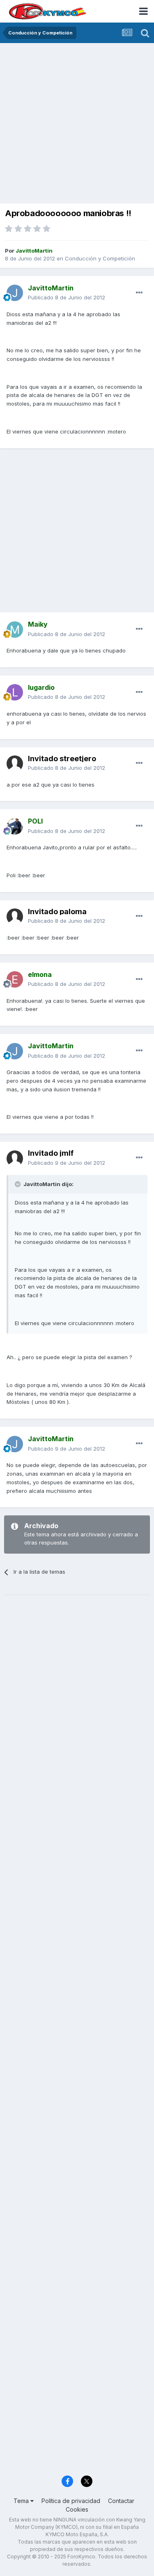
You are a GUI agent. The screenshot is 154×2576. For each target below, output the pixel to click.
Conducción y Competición (100, 258)
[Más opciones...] (139, 293)
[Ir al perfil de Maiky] (15, 630)
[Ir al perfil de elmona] (15, 979)
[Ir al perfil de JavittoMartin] (15, 293)
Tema (22, 2501)
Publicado (67, 297)
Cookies (77, 2509)
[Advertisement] (77, 124)
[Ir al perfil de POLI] (15, 826)
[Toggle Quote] (18, 1184)
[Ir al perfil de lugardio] (15, 692)
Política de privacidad (71, 2501)
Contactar (121, 2501)
